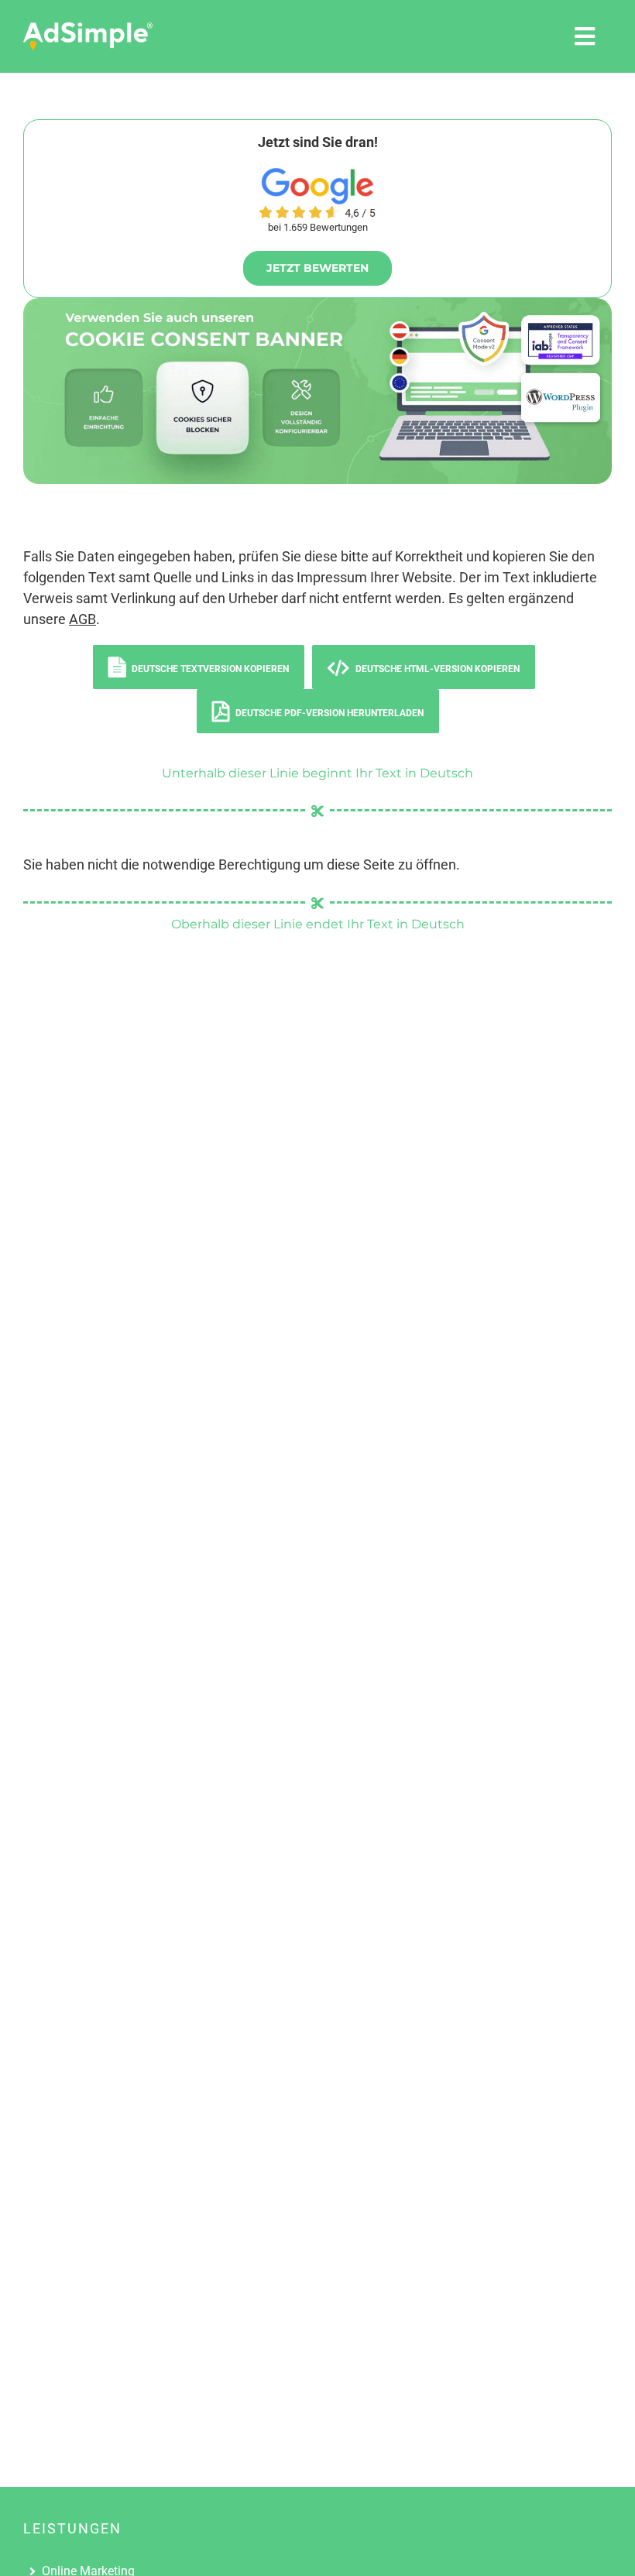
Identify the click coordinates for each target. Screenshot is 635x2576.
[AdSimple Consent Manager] (317, 305)
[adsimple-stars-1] (317, 212)
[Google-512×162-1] (317, 175)
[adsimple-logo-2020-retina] (88, 28)
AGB (82, 619)
